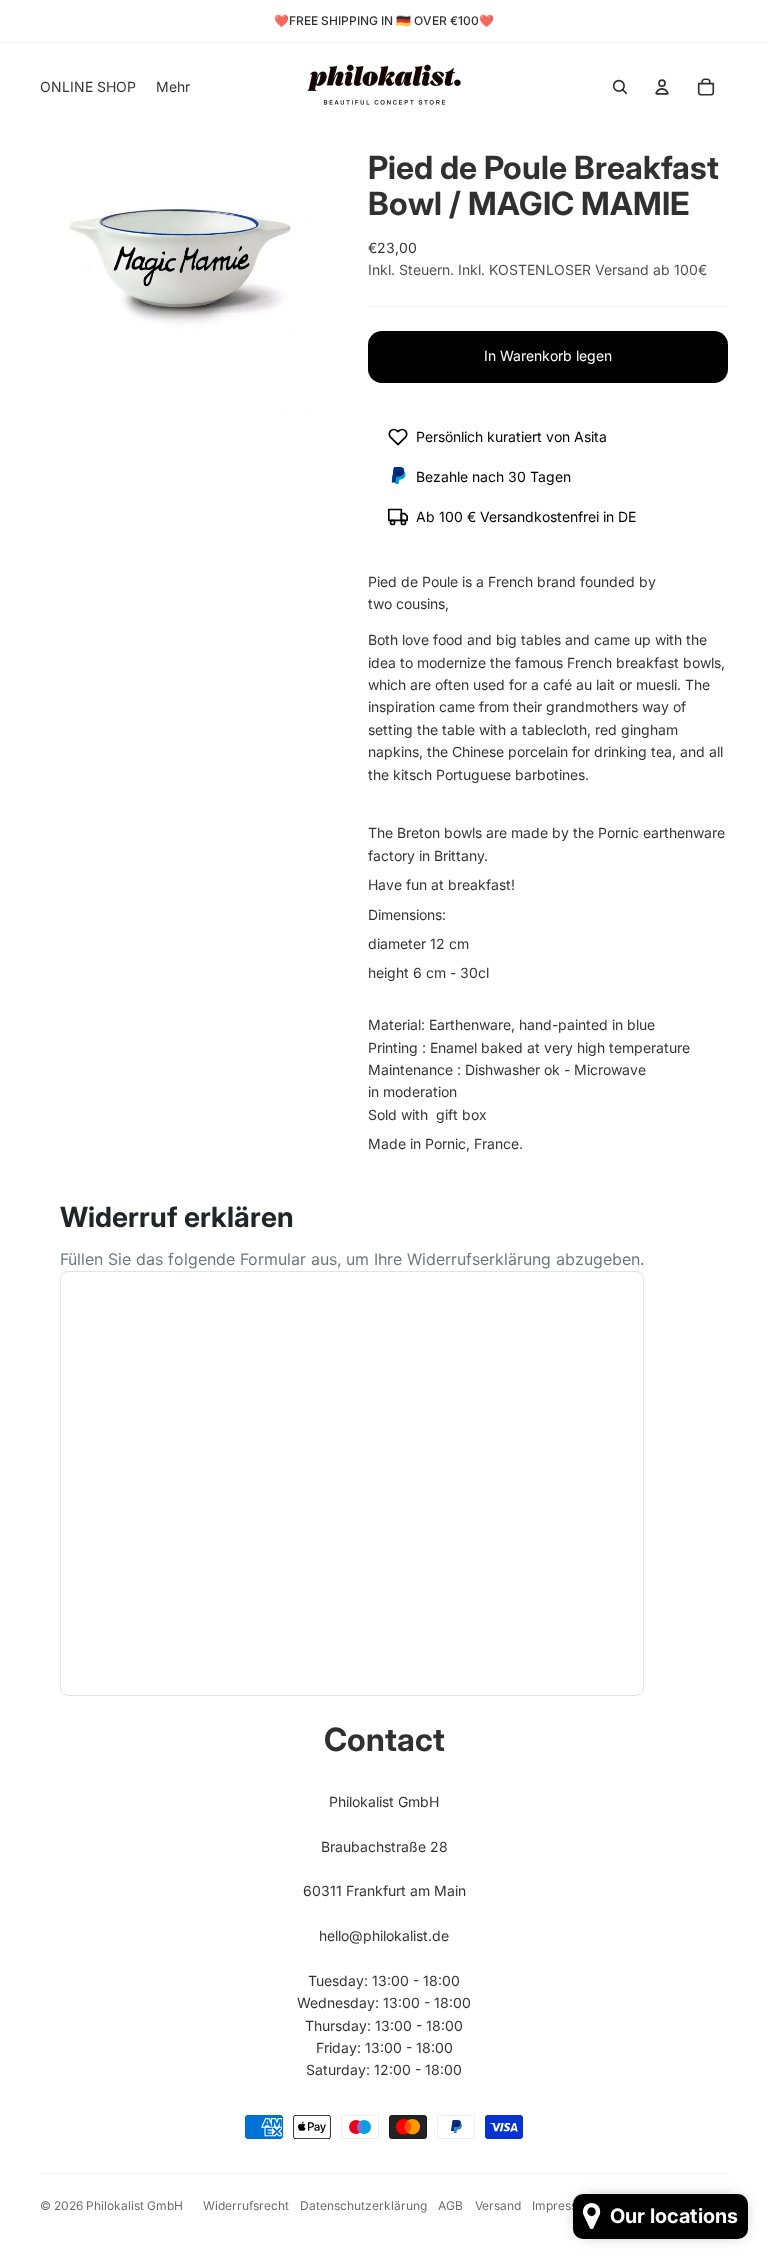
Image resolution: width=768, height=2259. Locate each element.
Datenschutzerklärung (363, 2205)
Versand (498, 2205)
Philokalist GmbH (134, 2205)
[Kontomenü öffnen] (662, 87)
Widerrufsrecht (246, 2205)
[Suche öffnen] (620, 87)
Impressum (563, 2205)
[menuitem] (173, 87)
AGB (450, 2205)
